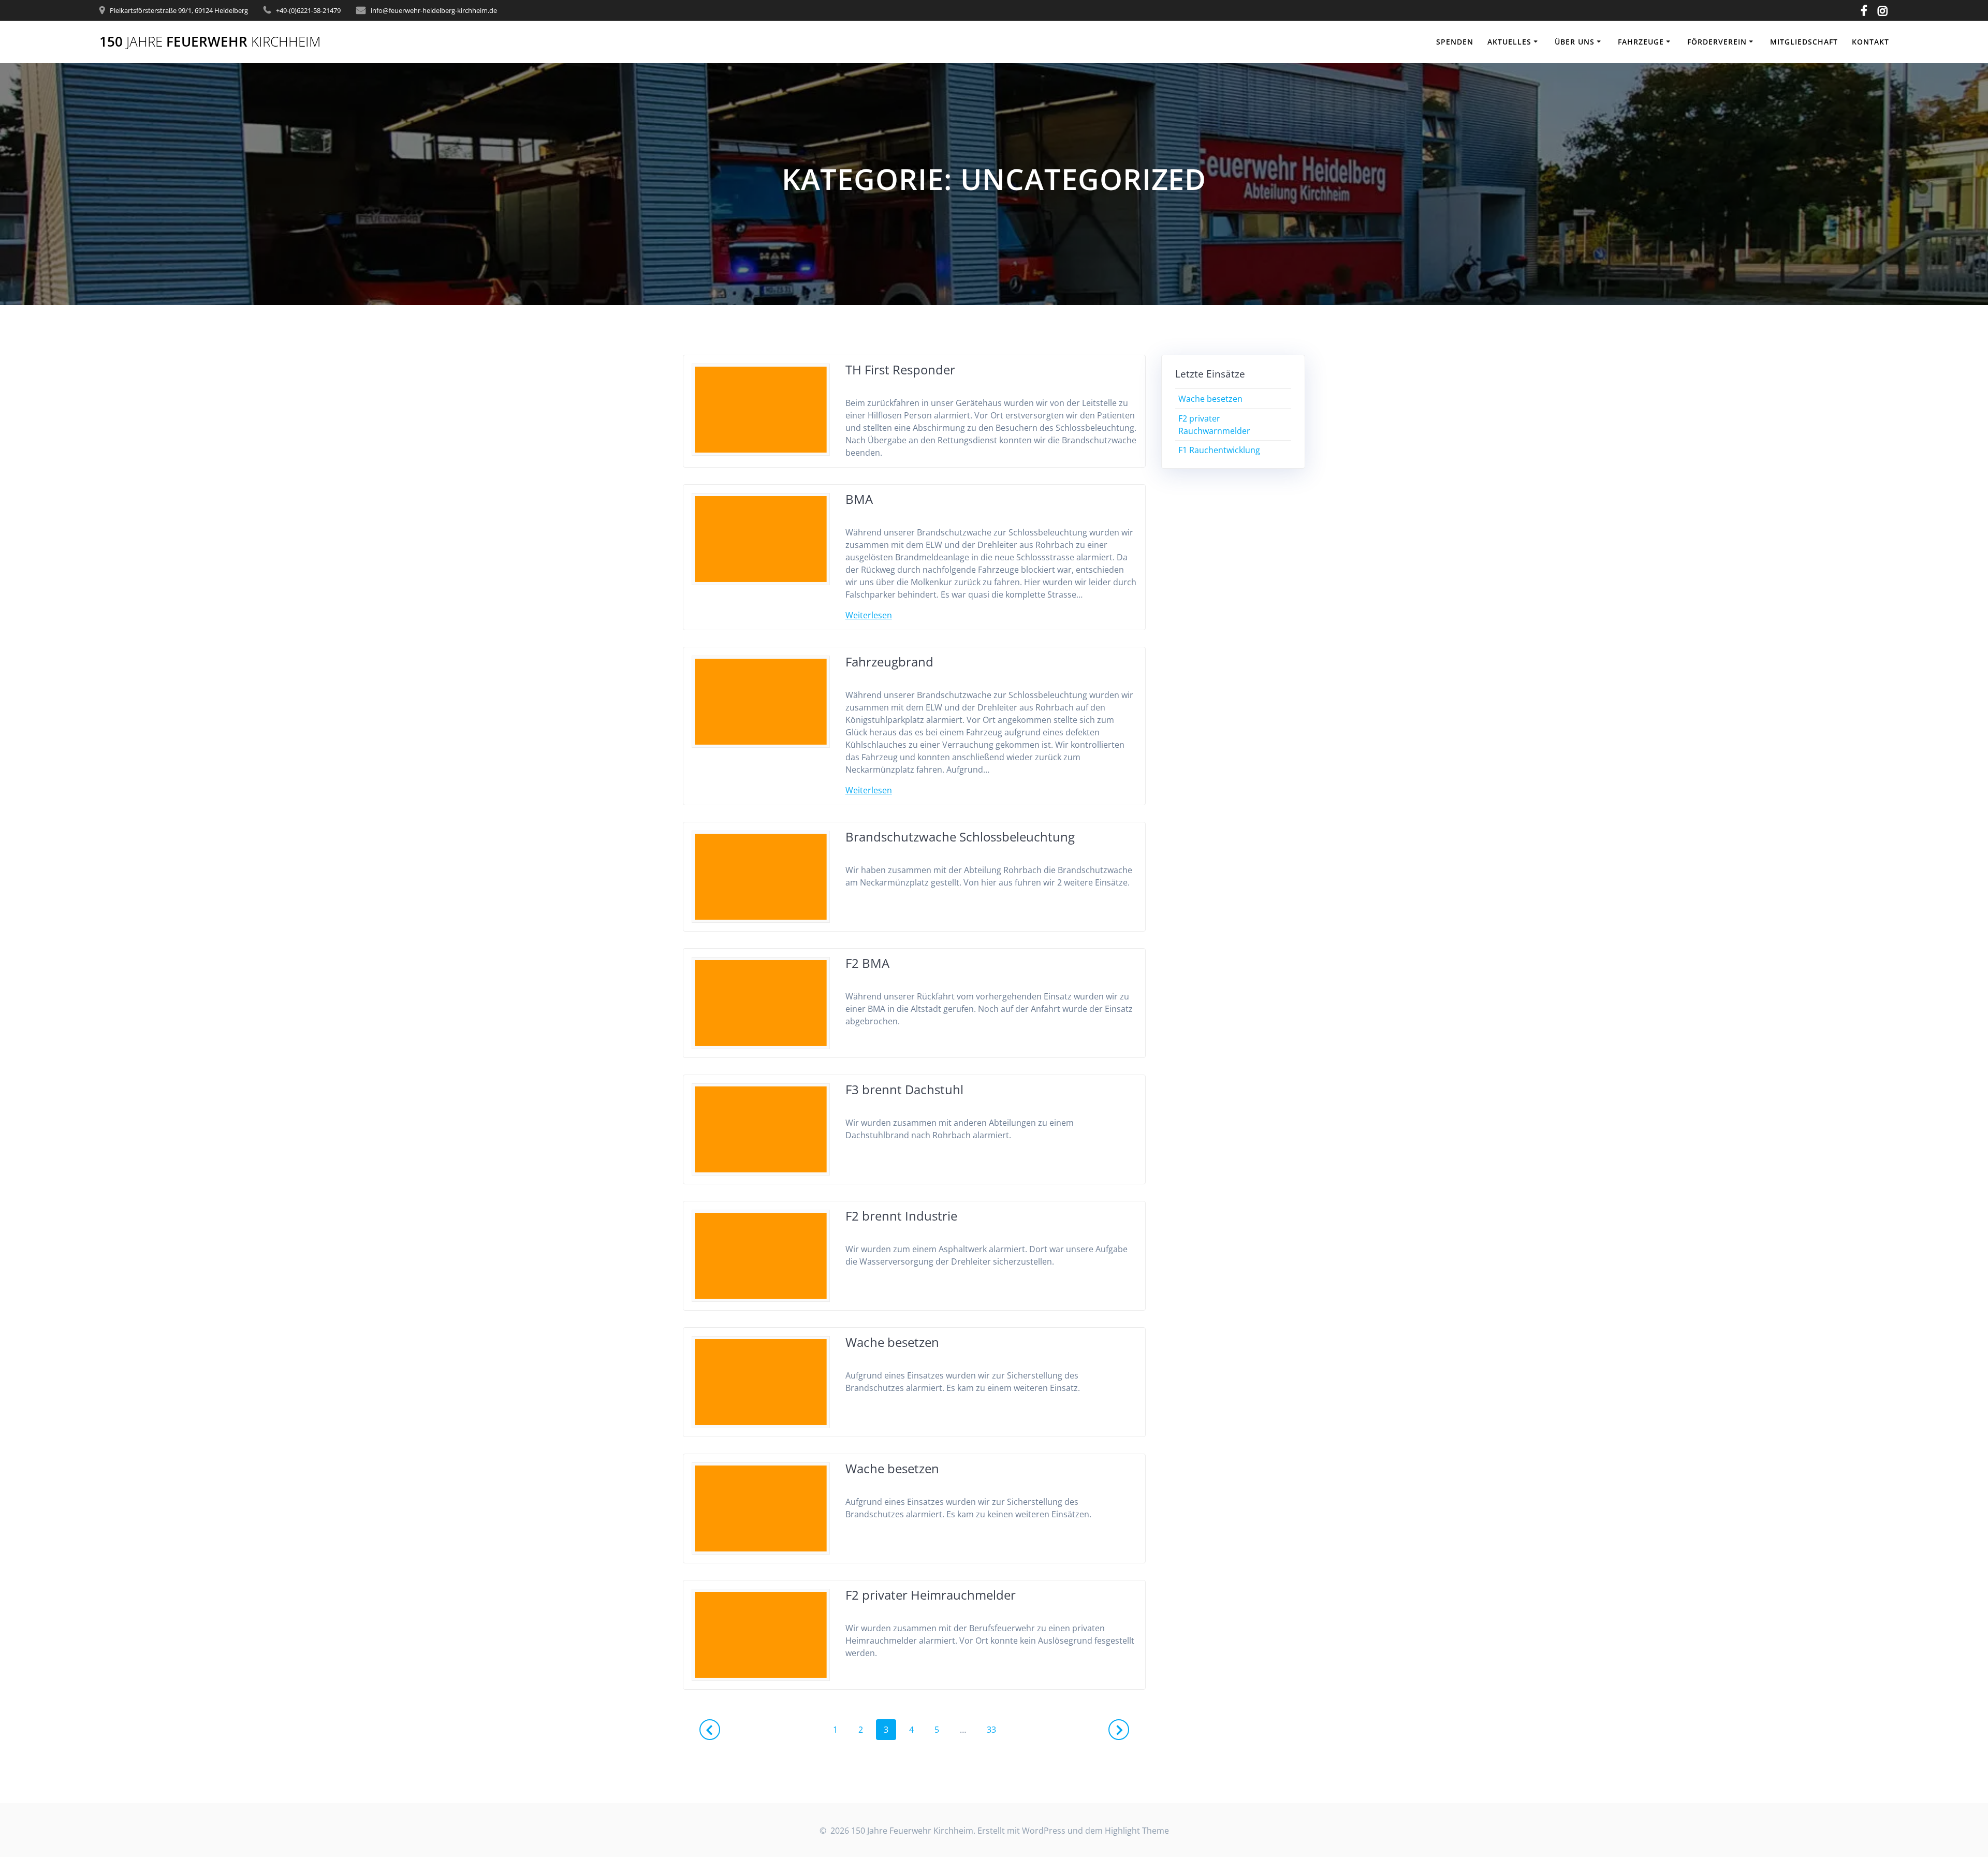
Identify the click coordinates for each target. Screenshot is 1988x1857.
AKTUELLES (1509, 42)
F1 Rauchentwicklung (1219, 450)
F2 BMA (867, 963)
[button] (1966, 14)
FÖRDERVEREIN (1717, 42)
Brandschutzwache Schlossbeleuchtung (960, 837)
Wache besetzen (892, 1342)
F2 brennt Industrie (901, 1216)
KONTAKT (1870, 42)
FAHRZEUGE (1641, 42)
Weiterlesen (869, 615)
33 (995, 1729)
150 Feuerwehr (210, 42)
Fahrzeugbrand (889, 662)
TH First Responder (900, 369)
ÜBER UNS (1575, 42)
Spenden (1455, 42)
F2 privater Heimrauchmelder (931, 1595)
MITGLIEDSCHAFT (1804, 42)
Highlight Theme (1137, 1831)
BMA (859, 499)
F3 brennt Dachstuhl (904, 1089)
